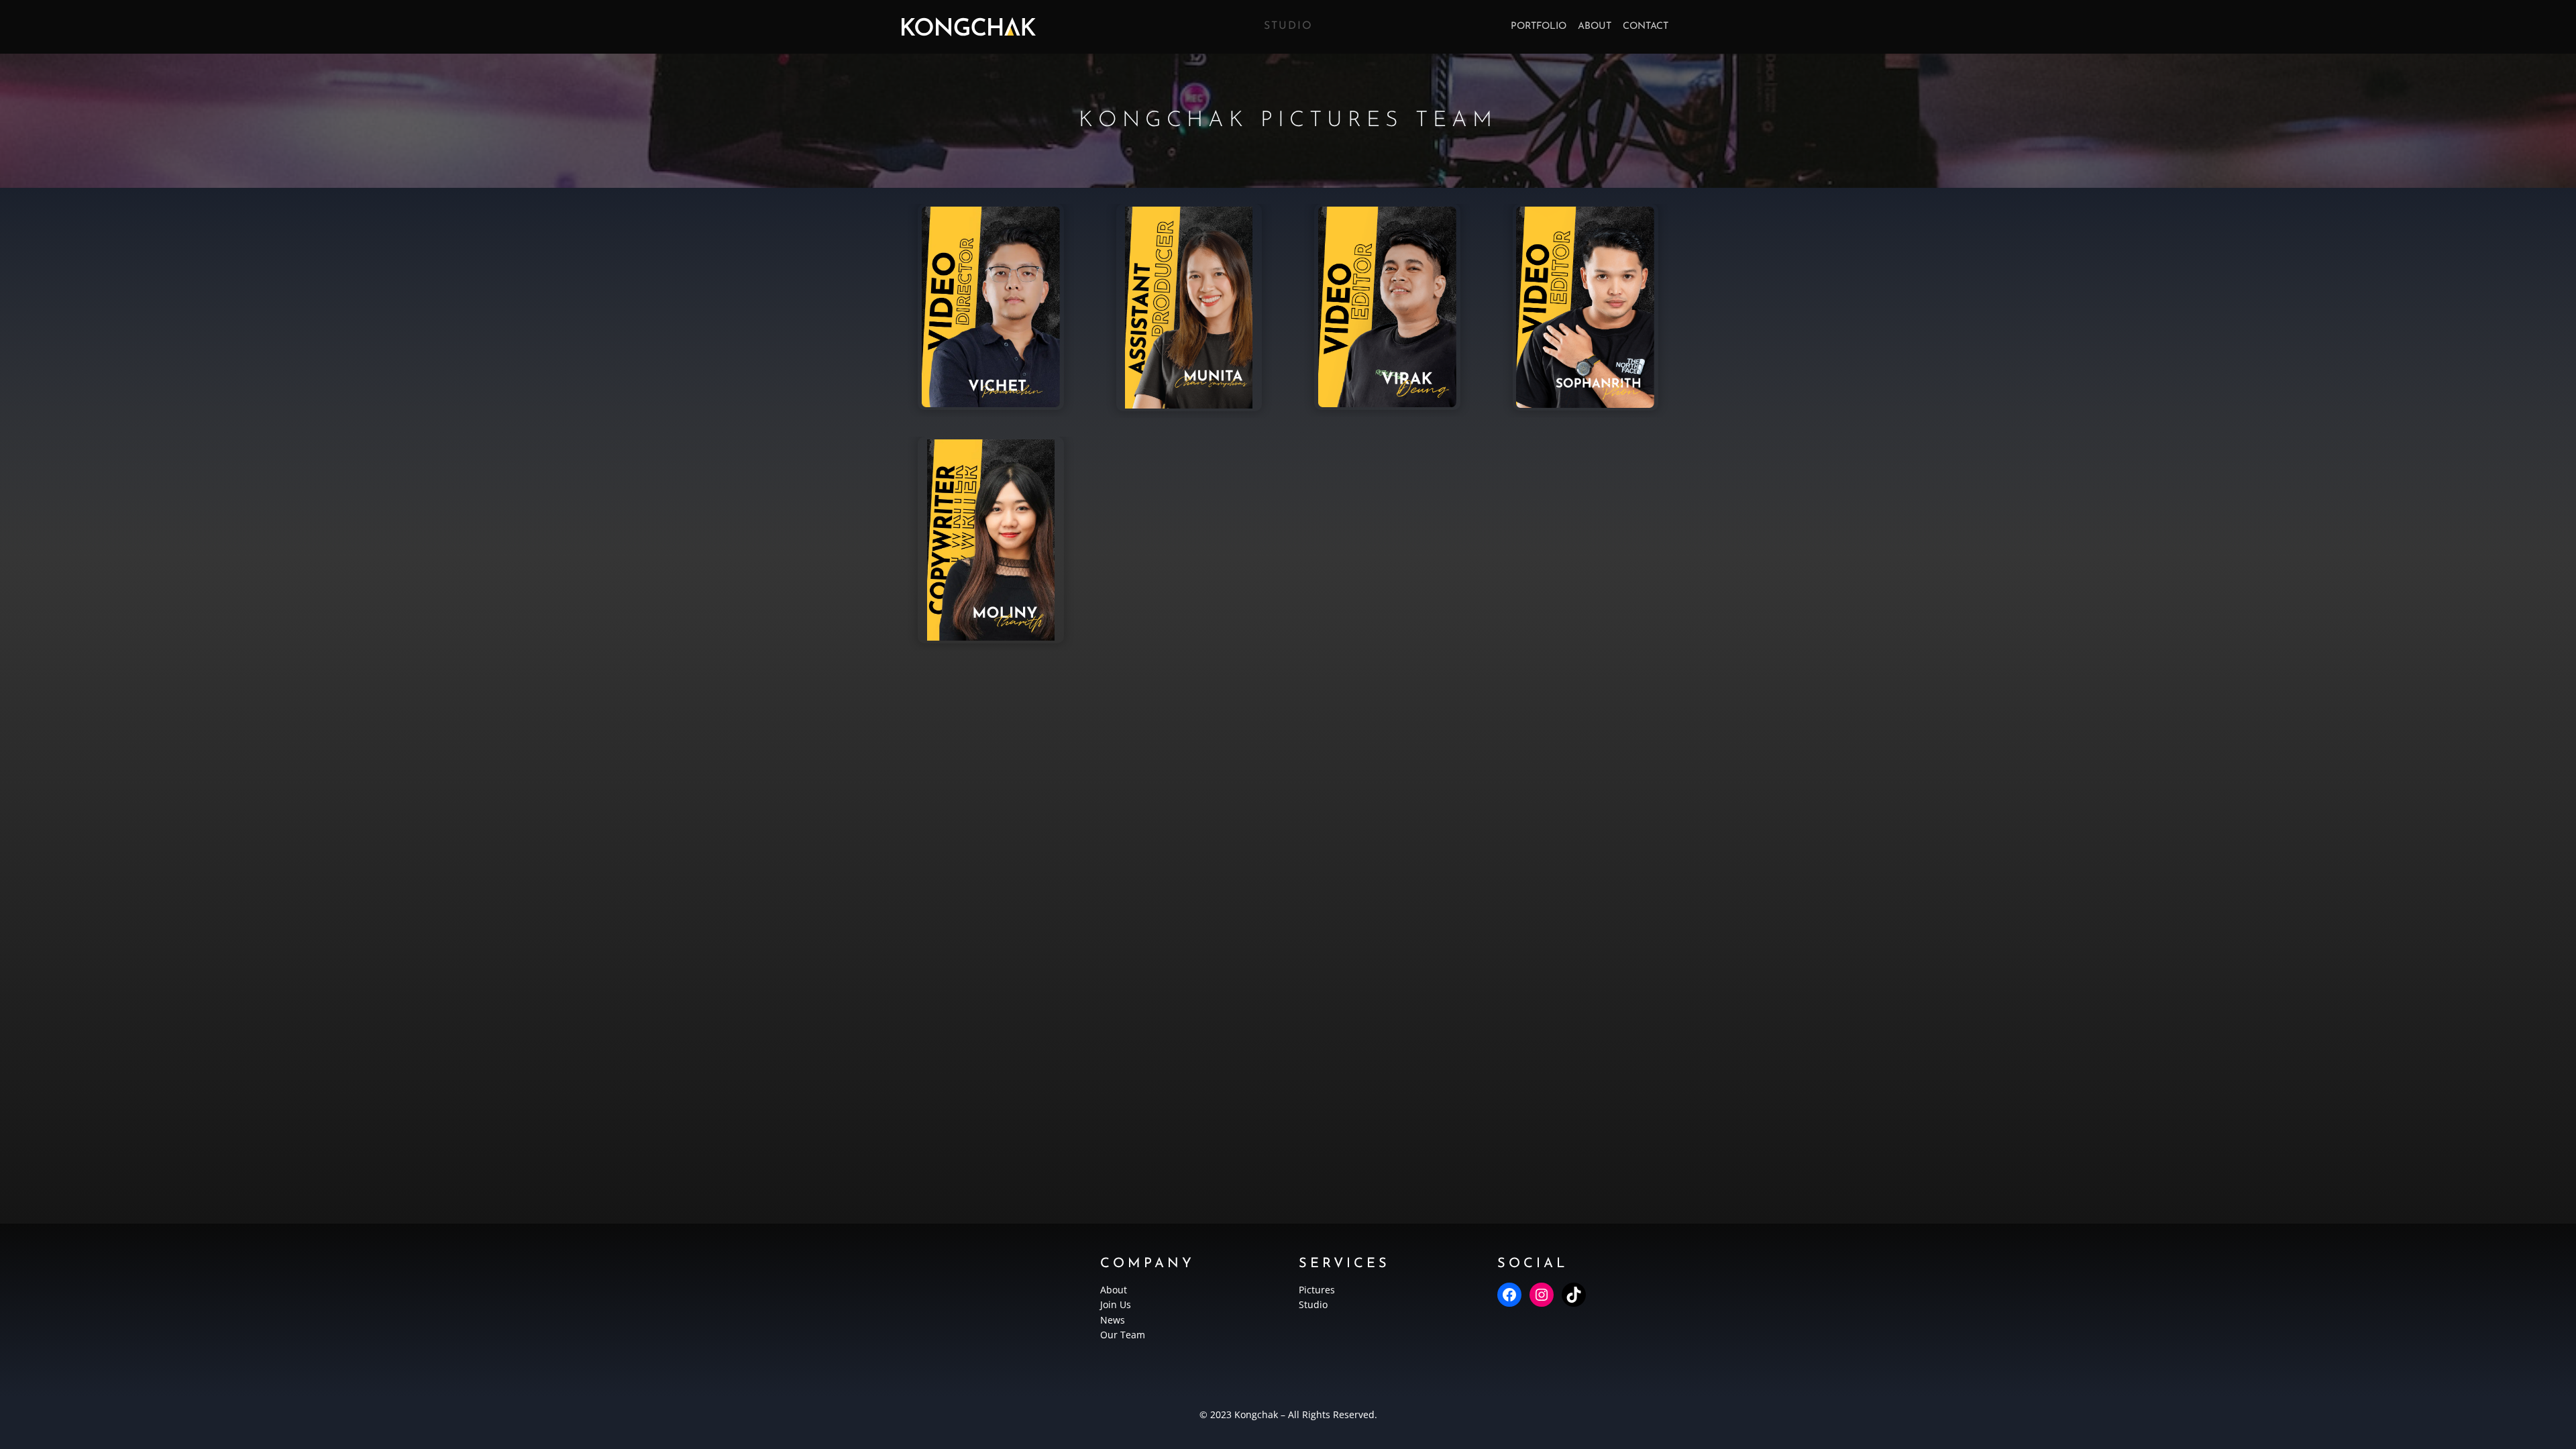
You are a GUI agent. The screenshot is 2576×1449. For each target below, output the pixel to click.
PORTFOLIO (1539, 26)
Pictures (1317, 1290)
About (1114, 1290)
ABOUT (1595, 26)
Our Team (1123, 1335)
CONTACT (1646, 26)
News (1113, 1320)
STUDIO (1288, 26)
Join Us (1116, 1304)
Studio (1313, 1304)
